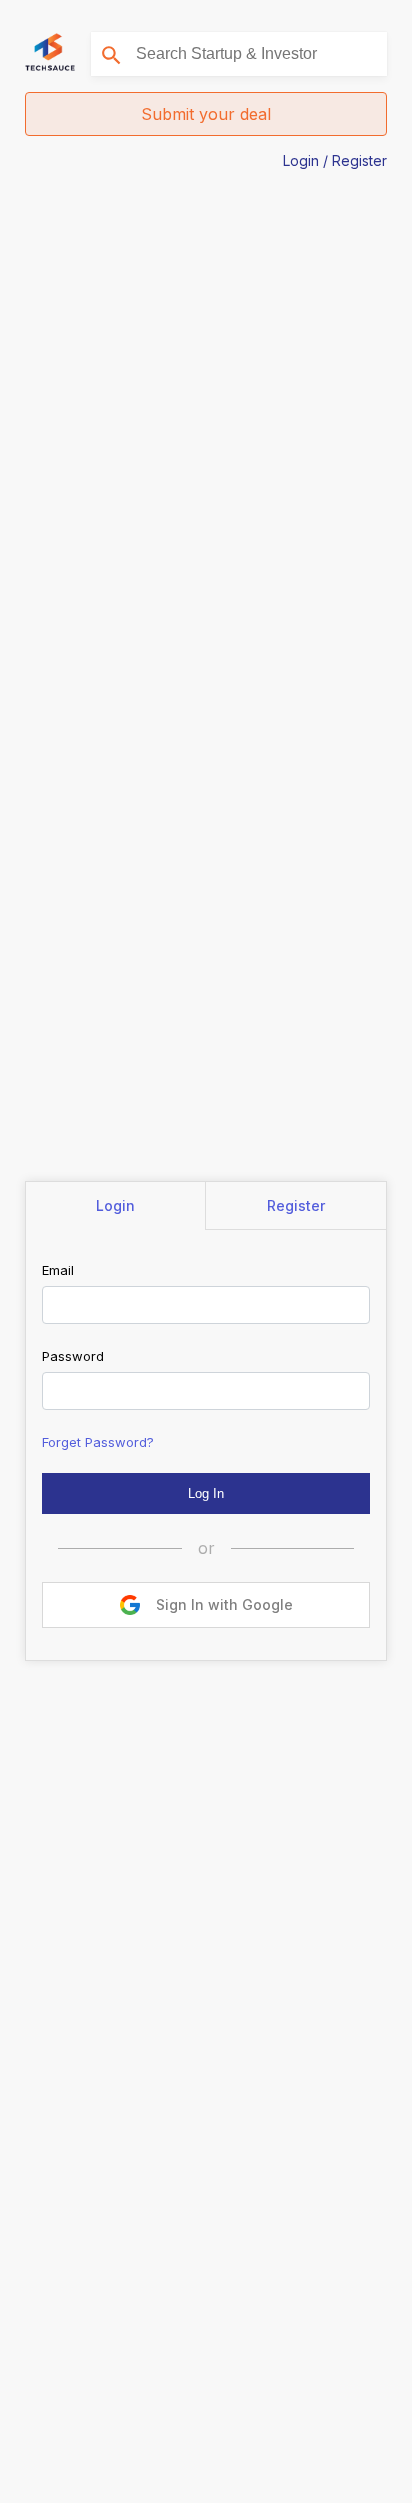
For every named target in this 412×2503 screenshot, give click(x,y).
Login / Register (335, 160)
